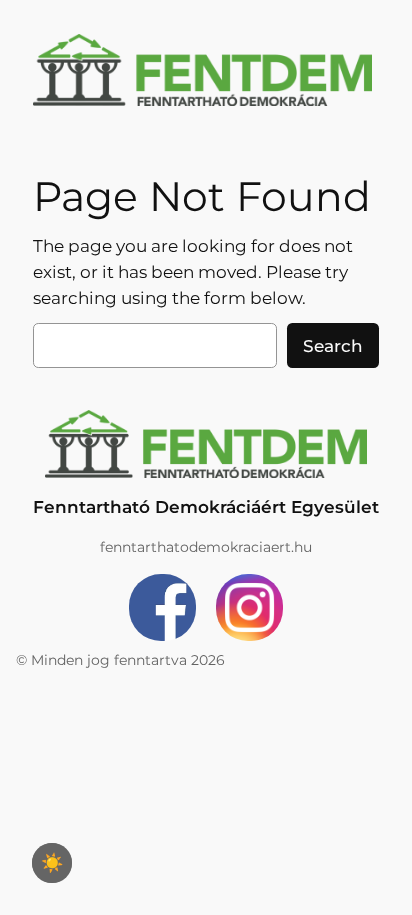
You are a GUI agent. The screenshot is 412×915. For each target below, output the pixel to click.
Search (333, 346)
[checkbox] (52, 863)
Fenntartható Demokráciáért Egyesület (206, 507)
